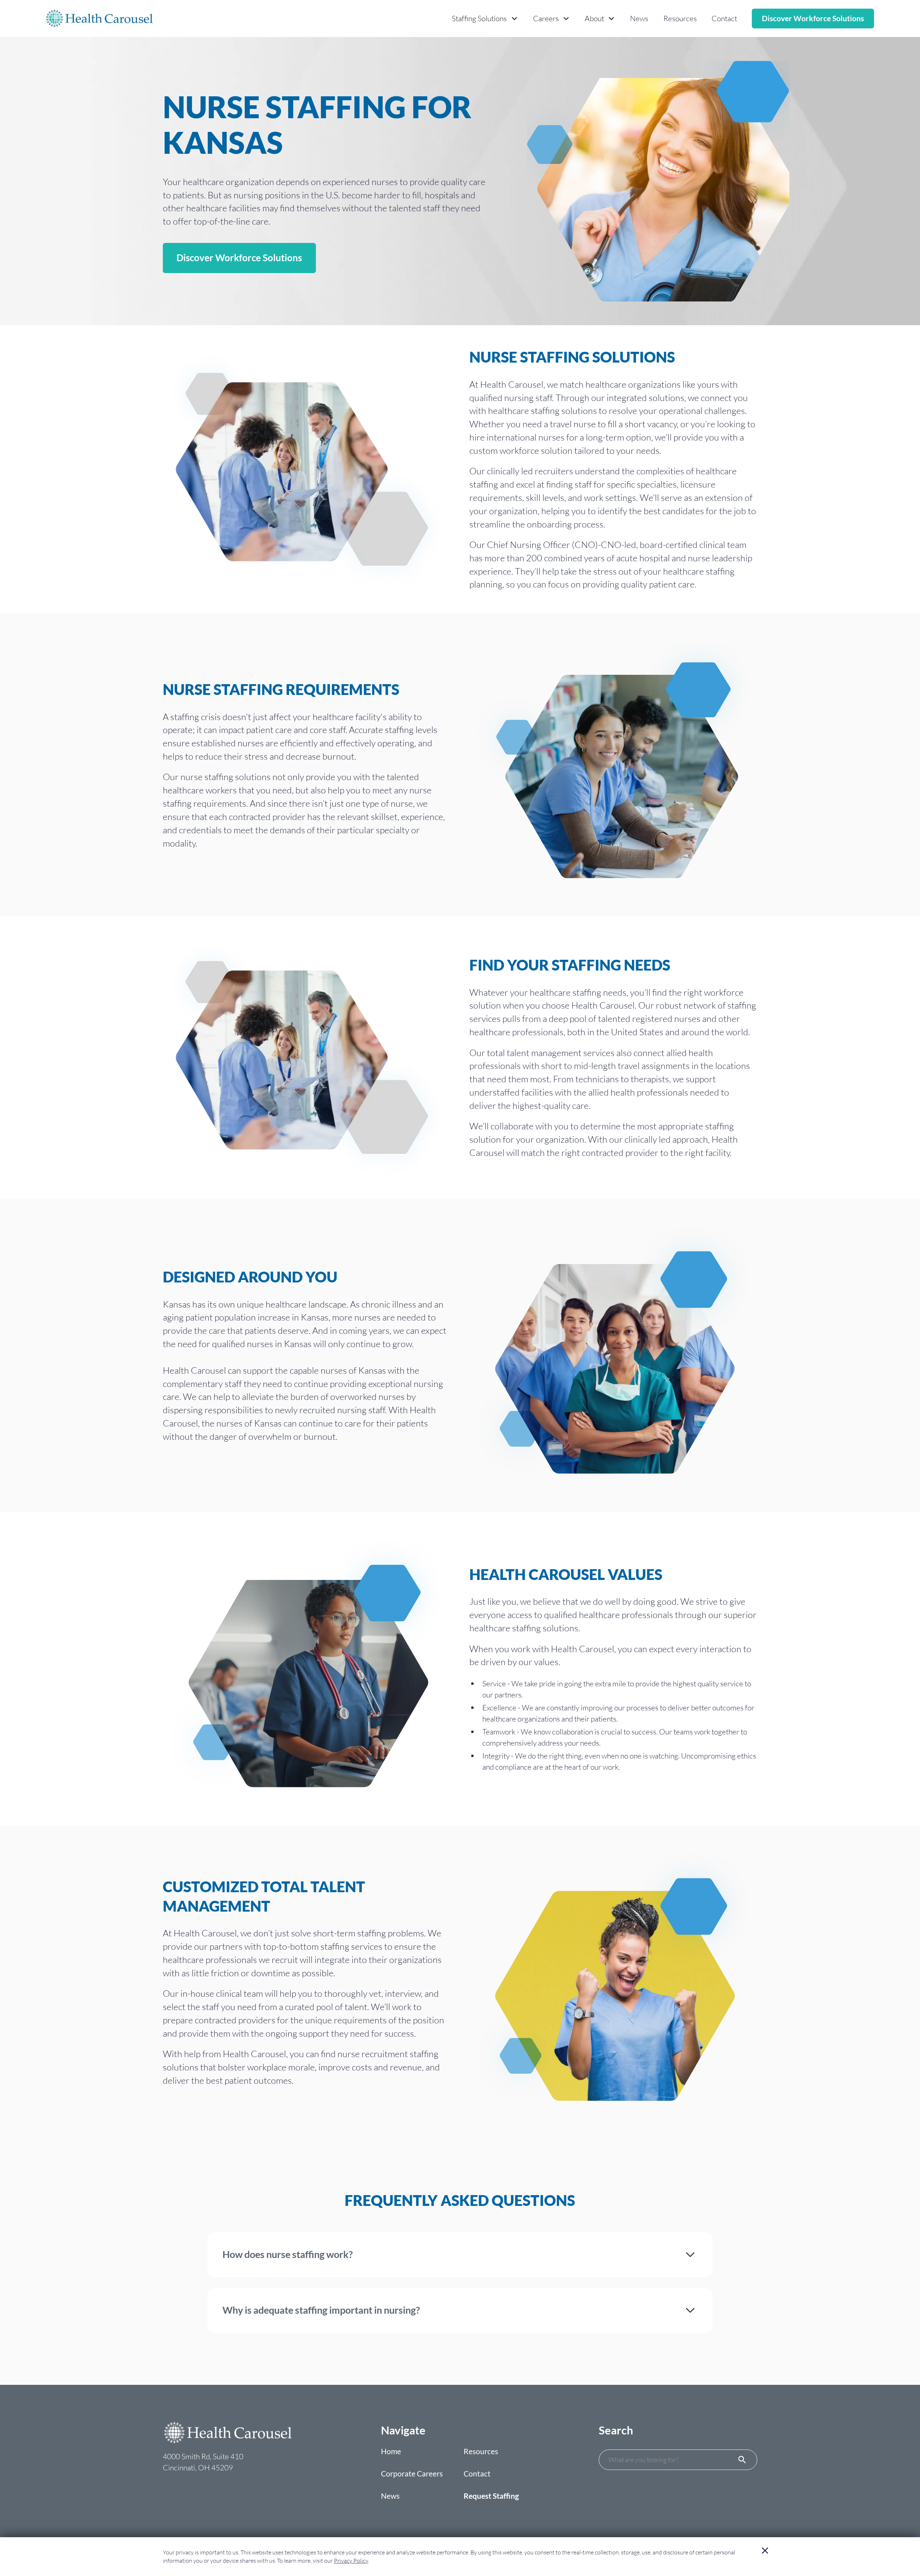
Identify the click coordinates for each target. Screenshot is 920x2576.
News (639, 18)
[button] (485, 19)
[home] (99, 19)
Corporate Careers (412, 2474)
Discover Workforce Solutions (813, 18)
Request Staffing (491, 2496)
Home (391, 2451)
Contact (724, 18)
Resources (680, 18)
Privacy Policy (351, 2561)
